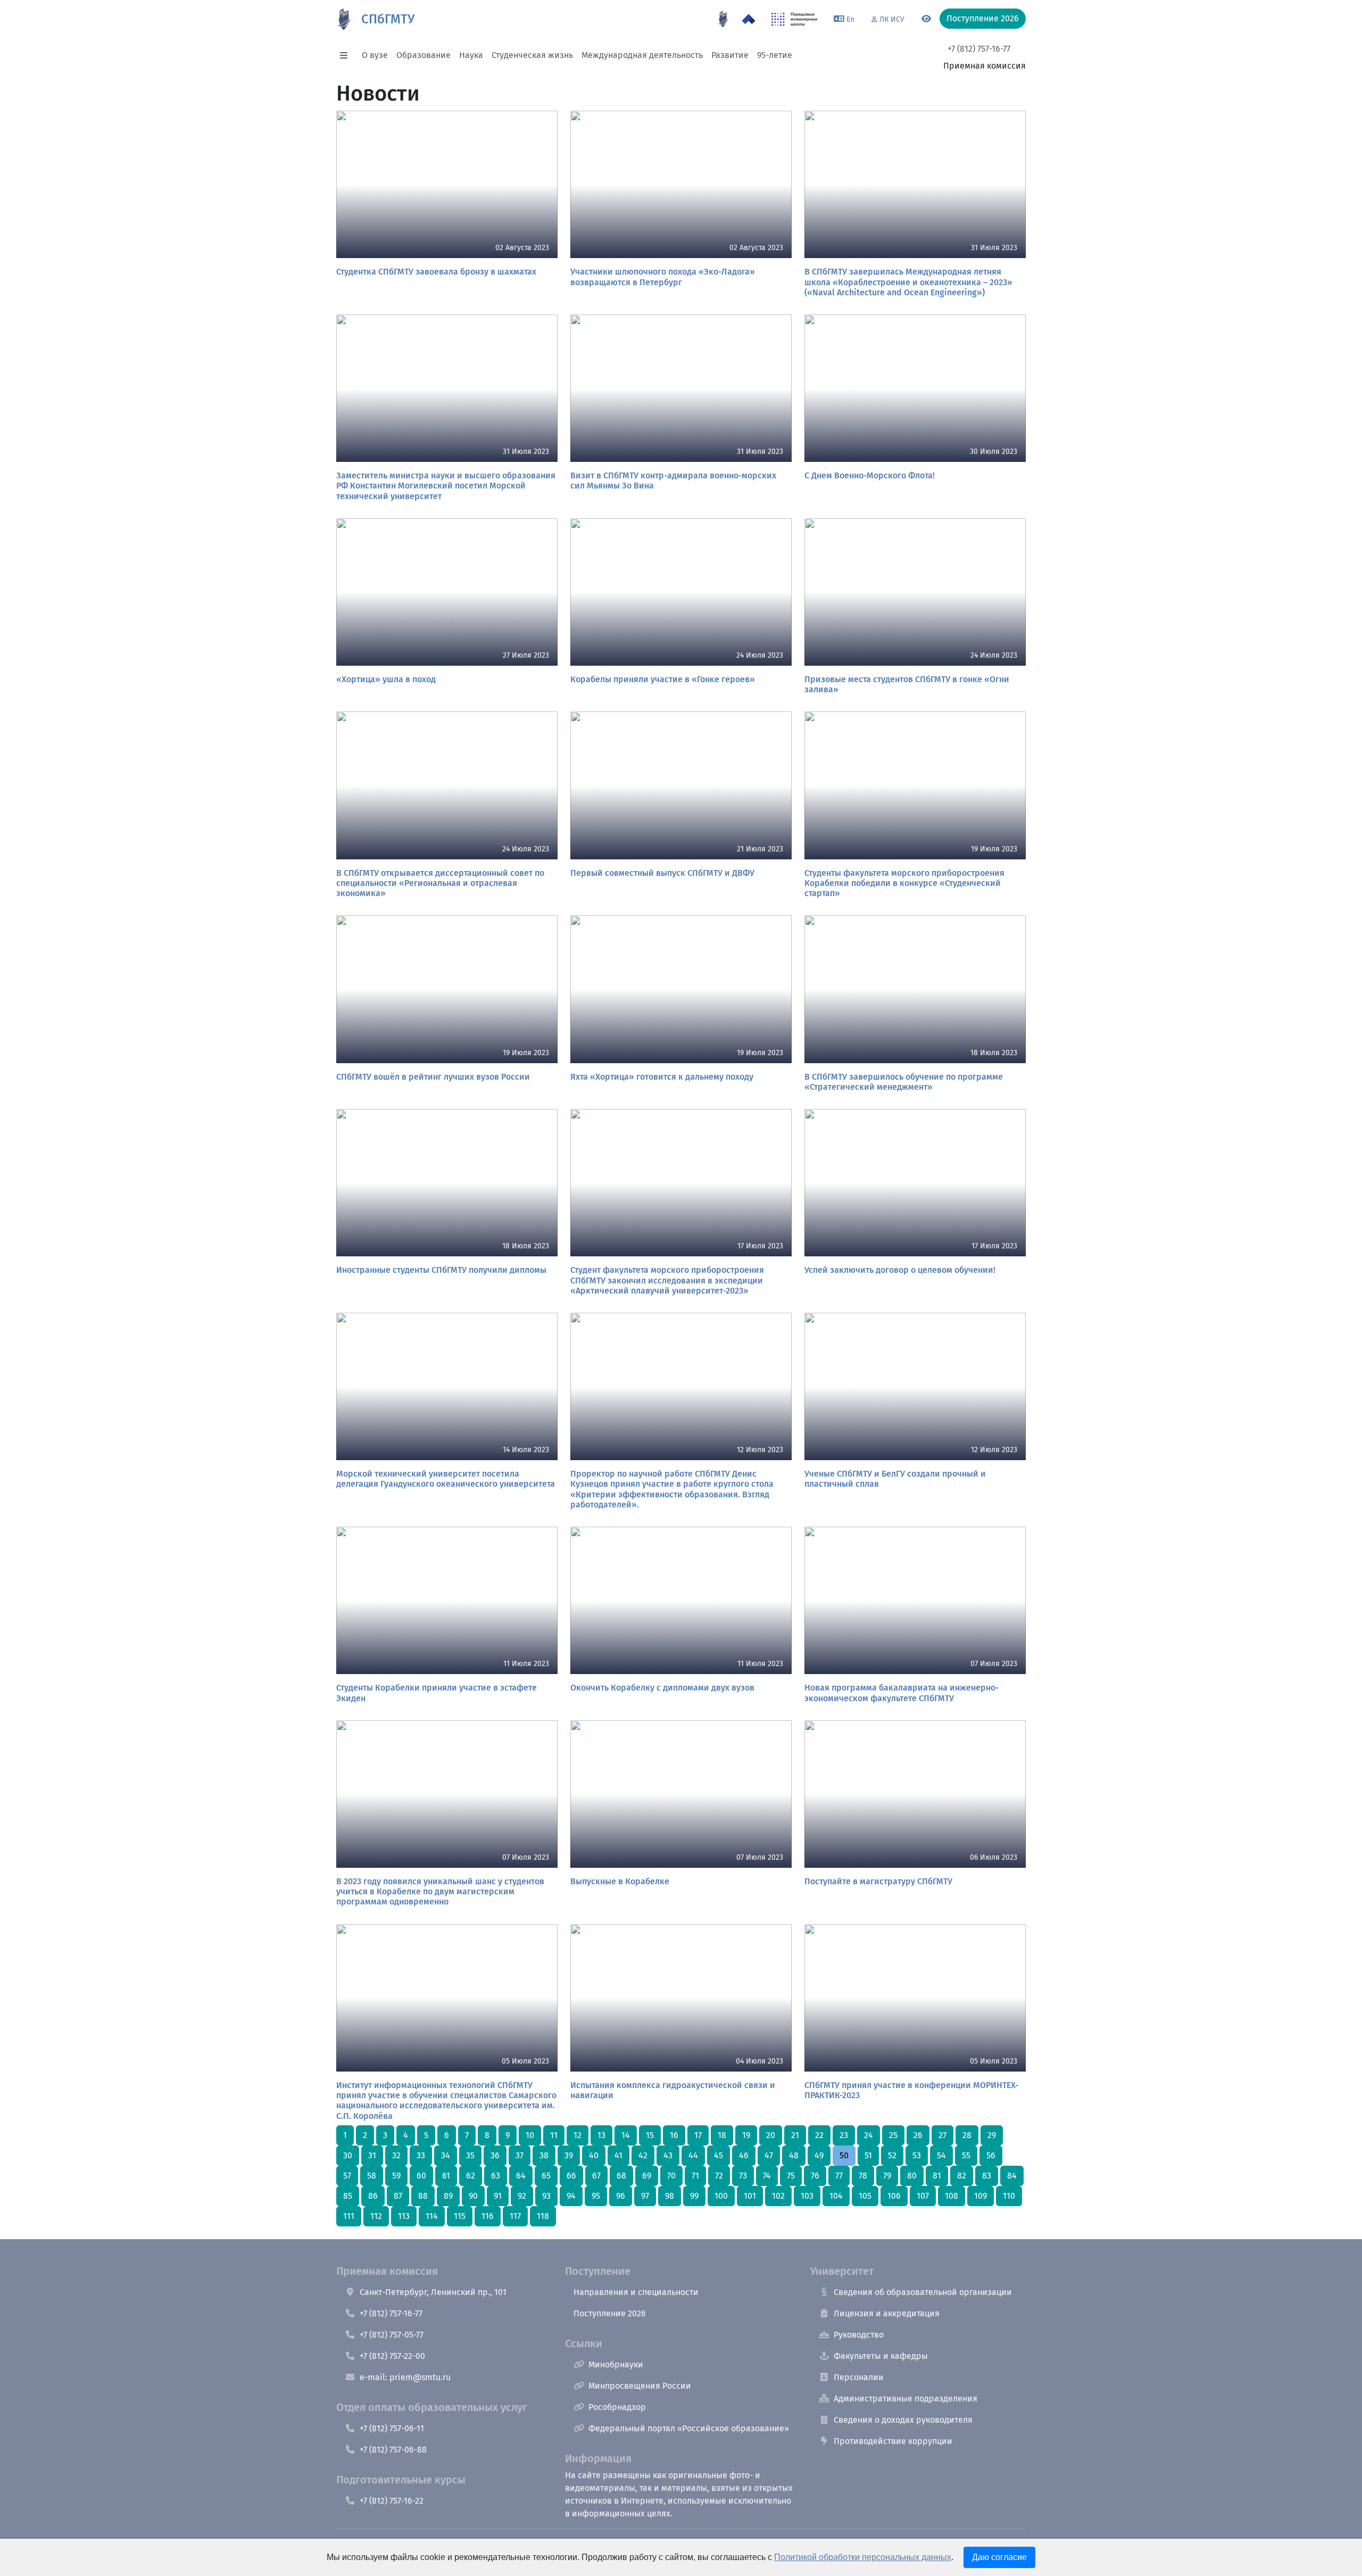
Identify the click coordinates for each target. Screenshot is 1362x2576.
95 (596, 2196)
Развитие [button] (730, 55)
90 (473, 2196)
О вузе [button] (375, 55)
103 (807, 2196)
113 (404, 2216)
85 (348, 2196)
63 (496, 2176)
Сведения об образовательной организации (923, 2292)
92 (522, 2196)
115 (460, 2216)
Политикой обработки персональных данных (863, 2557)
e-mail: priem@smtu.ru (405, 2377)
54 (941, 2155)
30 (348, 2155)
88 (423, 2196)
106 (894, 2196)
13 (601, 2135)
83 (987, 2176)
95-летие (775, 55)
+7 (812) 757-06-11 (392, 2428)
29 (992, 2135)
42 (643, 2155)
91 (498, 2196)
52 (892, 2155)
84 (1012, 2176)
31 (372, 2155)
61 (446, 2176)
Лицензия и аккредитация (887, 2313)
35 (470, 2155)
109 (981, 2196)
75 (791, 2176)
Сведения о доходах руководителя (903, 2420)
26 (918, 2135)
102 (778, 2196)
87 (398, 2196)
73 (743, 2176)
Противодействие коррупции (893, 2441)
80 (912, 2176)
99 (694, 2196)
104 (836, 2196)
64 (521, 2176)
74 (767, 2176)
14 (626, 2135)
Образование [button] (423, 55)
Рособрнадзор (617, 2407)
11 (554, 2135)
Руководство (859, 2335)
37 (520, 2155)
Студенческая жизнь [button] (532, 55)
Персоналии (859, 2377)
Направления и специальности (636, 2292)
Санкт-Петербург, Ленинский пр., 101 (433, 2292)
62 (471, 2176)
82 (962, 2176)
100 (721, 2196)
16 (674, 2135)
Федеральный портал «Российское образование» (689, 2428)
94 (571, 2196)
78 (863, 2176)
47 (769, 2155)
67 (596, 2176)
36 (495, 2155)
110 (1009, 2196)
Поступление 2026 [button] (983, 18)
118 (543, 2216)
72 (719, 2176)
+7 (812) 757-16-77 (979, 49)
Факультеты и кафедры (881, 2356)
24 (869, 2135)
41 (618, 2155)
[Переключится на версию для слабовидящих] (926, 19)
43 (668, 2155)
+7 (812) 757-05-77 (392, 2335)
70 (671, 2176)
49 (819, 2155)
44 (693, 2155)
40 (594, 2155)
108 (952, 2196)
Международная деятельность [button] (642, 55)
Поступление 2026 (610, 2313)
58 (372, 2176)
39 (569, 2155)
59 (396, 2176)
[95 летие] (723, 19)
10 (530, 2135)
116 (488, 2216)
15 (650, 2135)
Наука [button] (471, 55)
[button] (347, 55)
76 (815, 2176)
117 (515, 2216)
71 (695, 2176)
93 (546, 2196)
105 (865, 2196)
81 (937, 2176)
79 (887, 2176)
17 (698, 2135)
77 (839, 2176)
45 (719, 2155)
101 (750, 2196)
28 (967, 2135)
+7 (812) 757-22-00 (392, 2356)
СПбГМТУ (388, 19)
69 (647, 2176)
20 (771, 2135)
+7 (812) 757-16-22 (392, 2501)
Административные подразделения (906, 2399)
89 (448, 2196)
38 (544, 2155)
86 (373, 2196)
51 (868, 2155)
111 (349, 2216)
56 (991, 2155)
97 (645, 2196)
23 (844, 2135)
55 (966, 2155)
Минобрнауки (616, 2364)
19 (746, 2135)
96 (621, 2196)
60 (421, 2176)
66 (571, 2176)
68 (621, 2176)
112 (376, 2216)
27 (942, 2135)
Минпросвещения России (640, 2386)
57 (347, 2176)
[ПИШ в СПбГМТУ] (795, 19)
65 (546, 2176)
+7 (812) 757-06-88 (393, 2450)
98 (670, 2196)
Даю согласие (999, 2557)
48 (794, 2155)
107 (923, 2196)
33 (421, 2155)
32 (396, 2155)
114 (432, 2216)
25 (893, 2135)
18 (722, 2135)
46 (744, 2155)
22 (819, 2135)
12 (578, 2135)
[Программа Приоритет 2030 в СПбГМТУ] (749, 19)
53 (917, 2155)
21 (795, 2135)
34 (446, 2155)
